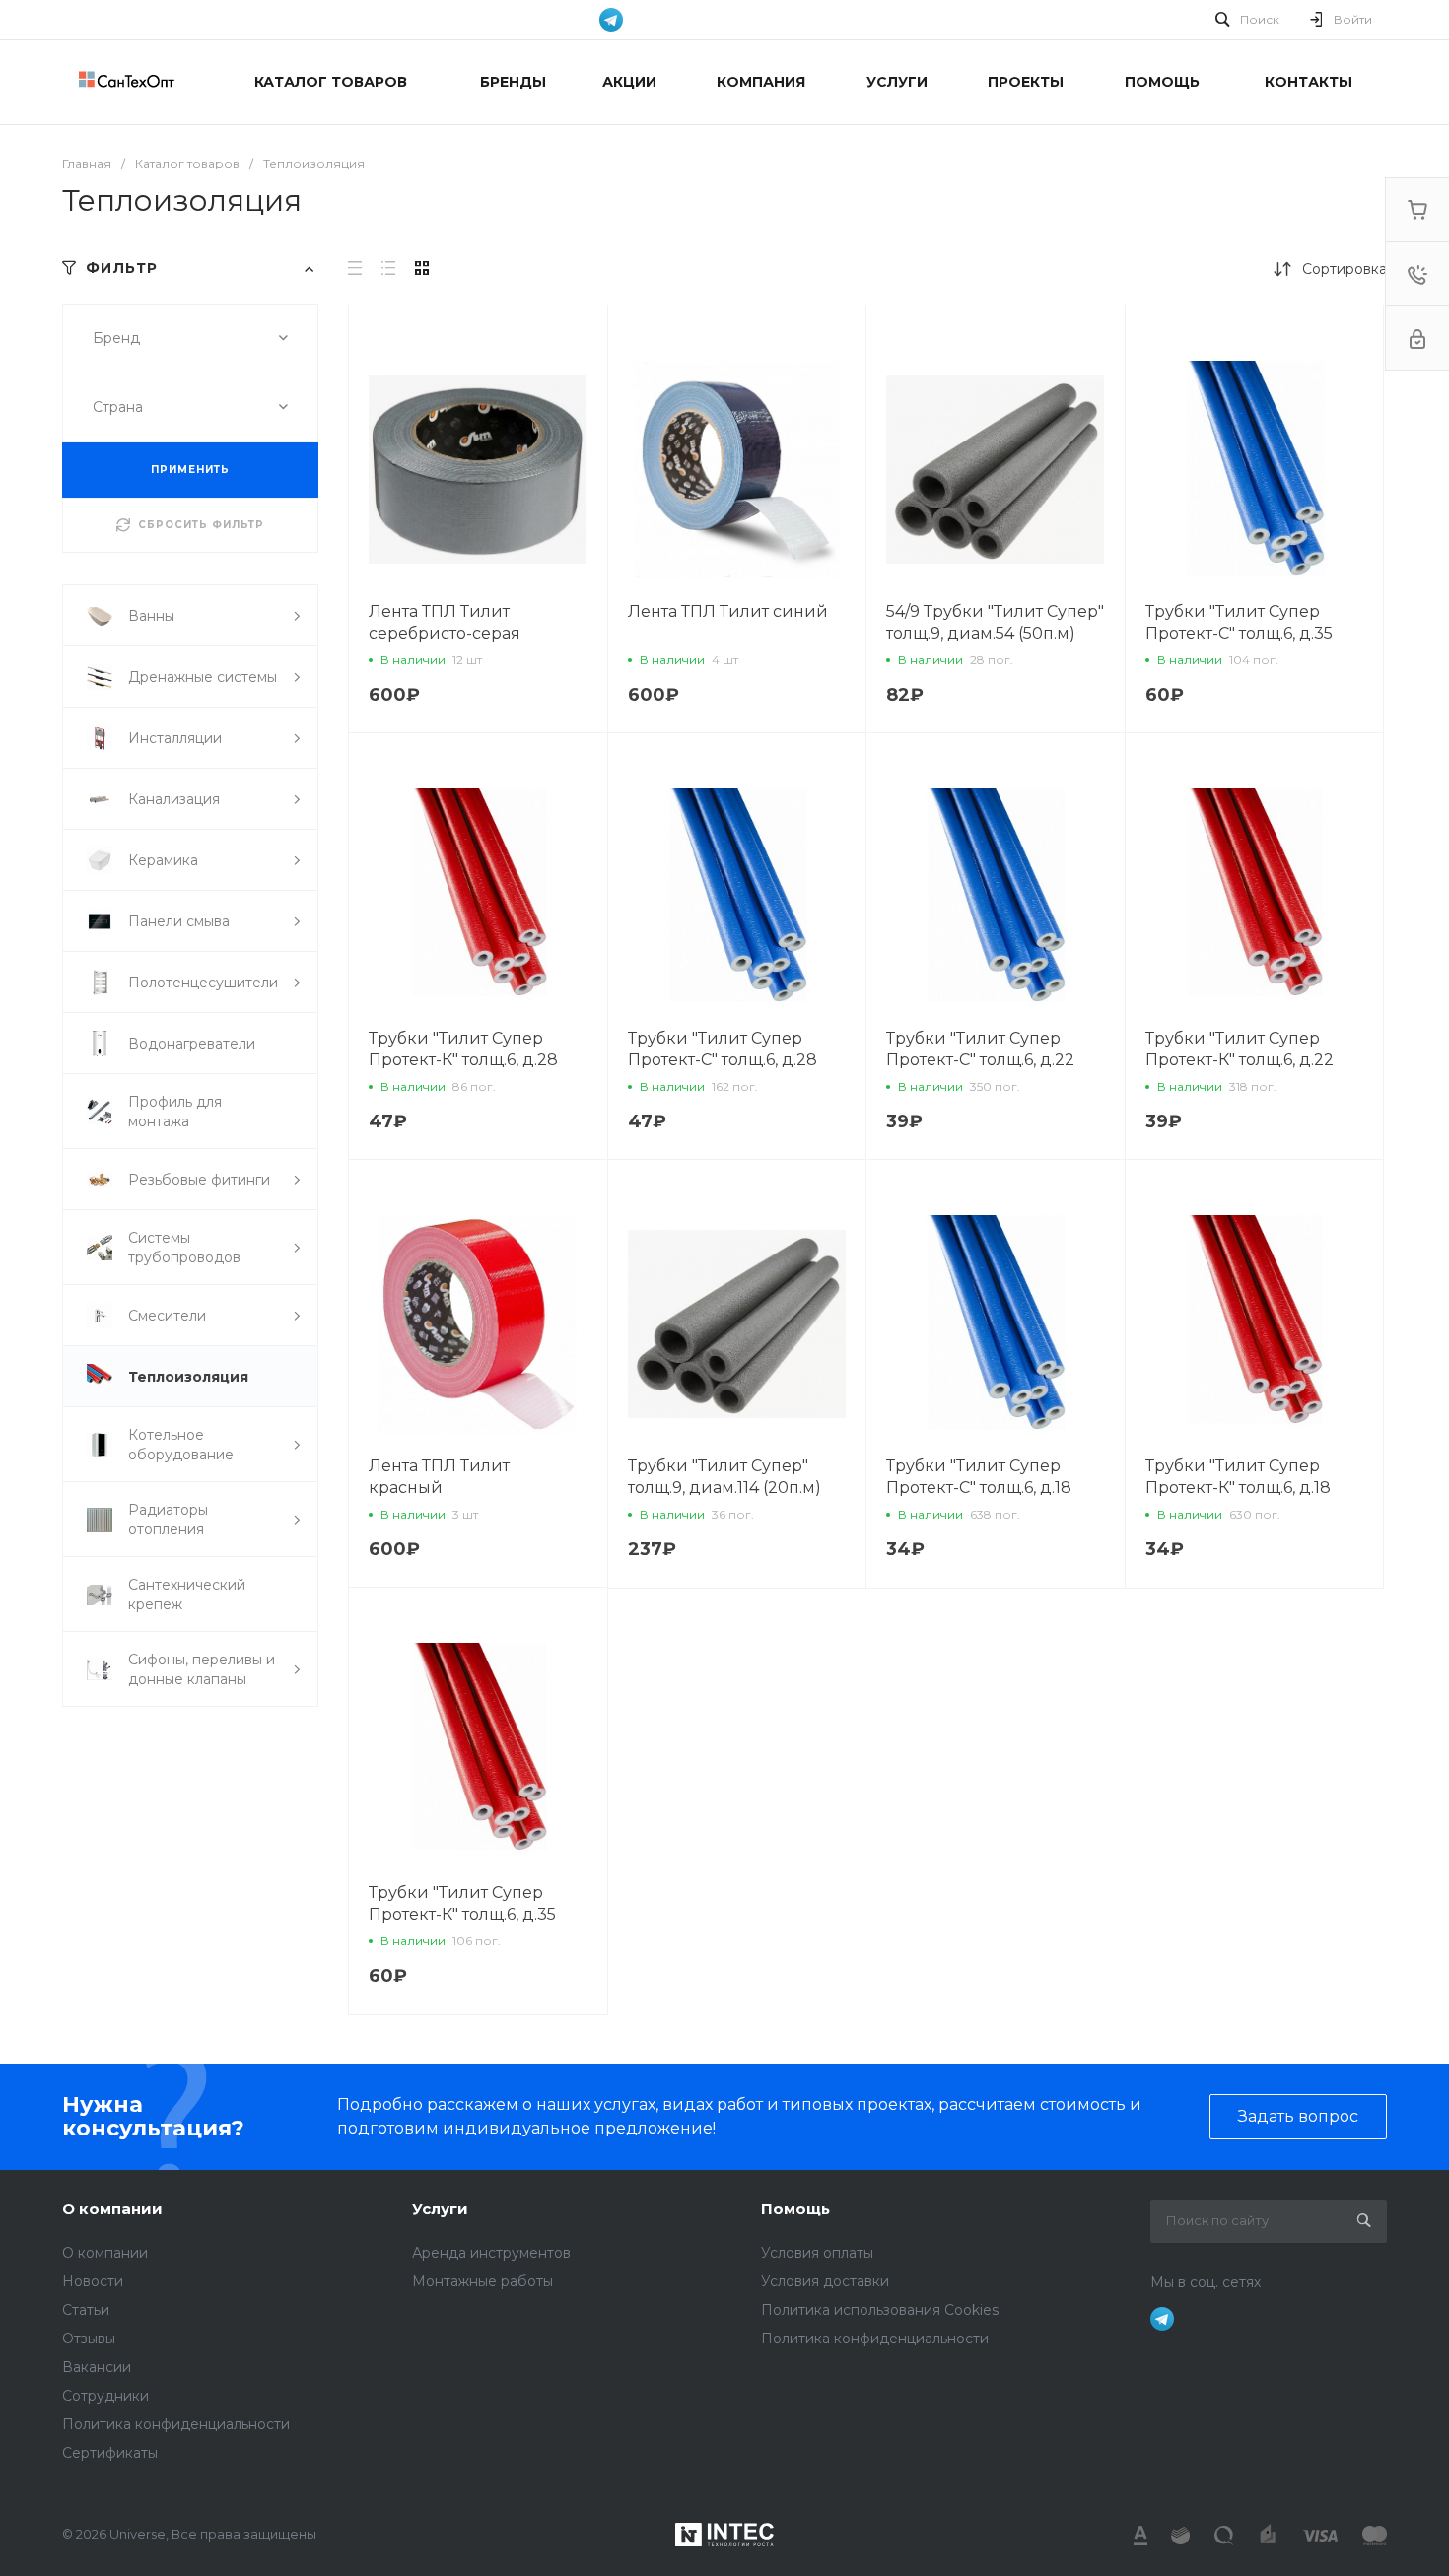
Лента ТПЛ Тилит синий (728, 611)
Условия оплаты (817, 2253)
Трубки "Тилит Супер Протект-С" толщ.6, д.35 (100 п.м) (1239, 633)
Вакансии (97, 2367)
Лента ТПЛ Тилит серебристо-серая (445, 622)
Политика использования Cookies (880, 2310)
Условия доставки (825, 2281)
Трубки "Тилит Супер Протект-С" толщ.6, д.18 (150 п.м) (979, 1488)
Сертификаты (110, 2453)
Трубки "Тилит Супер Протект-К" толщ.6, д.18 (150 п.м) (1238, 1488)
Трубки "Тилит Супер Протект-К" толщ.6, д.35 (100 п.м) (462, 1914)
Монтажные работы (483, 2281)
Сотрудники (105, 2396)
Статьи (86, 2310)
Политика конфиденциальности (176, 2424)
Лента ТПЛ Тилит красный (439, 1477)
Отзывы (89, 2339)
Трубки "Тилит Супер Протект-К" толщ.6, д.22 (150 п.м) (1240, 1060)
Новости (93, 2281)
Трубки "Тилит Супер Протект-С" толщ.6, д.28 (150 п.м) (723, 1060)
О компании (112, 2209)
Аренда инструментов (491, 2253)
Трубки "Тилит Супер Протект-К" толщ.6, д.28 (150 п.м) (463, 1060)
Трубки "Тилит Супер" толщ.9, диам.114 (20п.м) (724, 1477)
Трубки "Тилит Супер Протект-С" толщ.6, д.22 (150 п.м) (980, 1060)
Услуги (440, 2209)
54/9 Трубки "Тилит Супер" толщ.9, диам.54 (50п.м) (995, 622)
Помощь (795, 2209)
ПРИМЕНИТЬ (190, 470)
